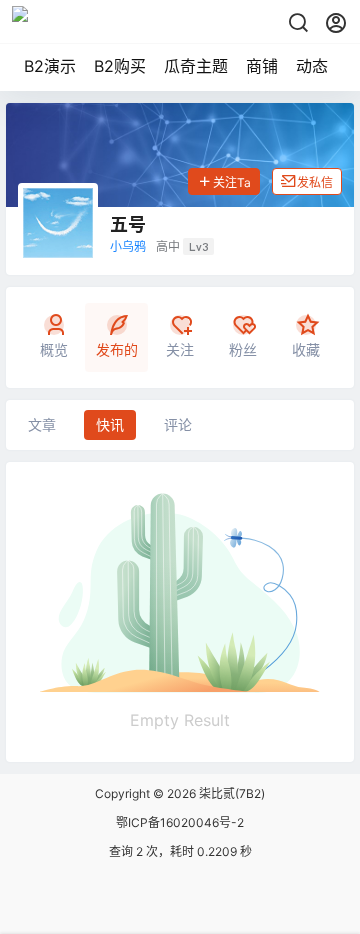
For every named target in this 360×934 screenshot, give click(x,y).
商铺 (262, 66)
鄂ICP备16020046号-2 (180, 822)
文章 (42, 424)
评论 (178, 424)
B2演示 (50, 66)
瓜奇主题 (196, 66)
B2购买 (120, 66)
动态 (312, 66)
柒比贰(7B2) (230, 793)
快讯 (110, 424)
